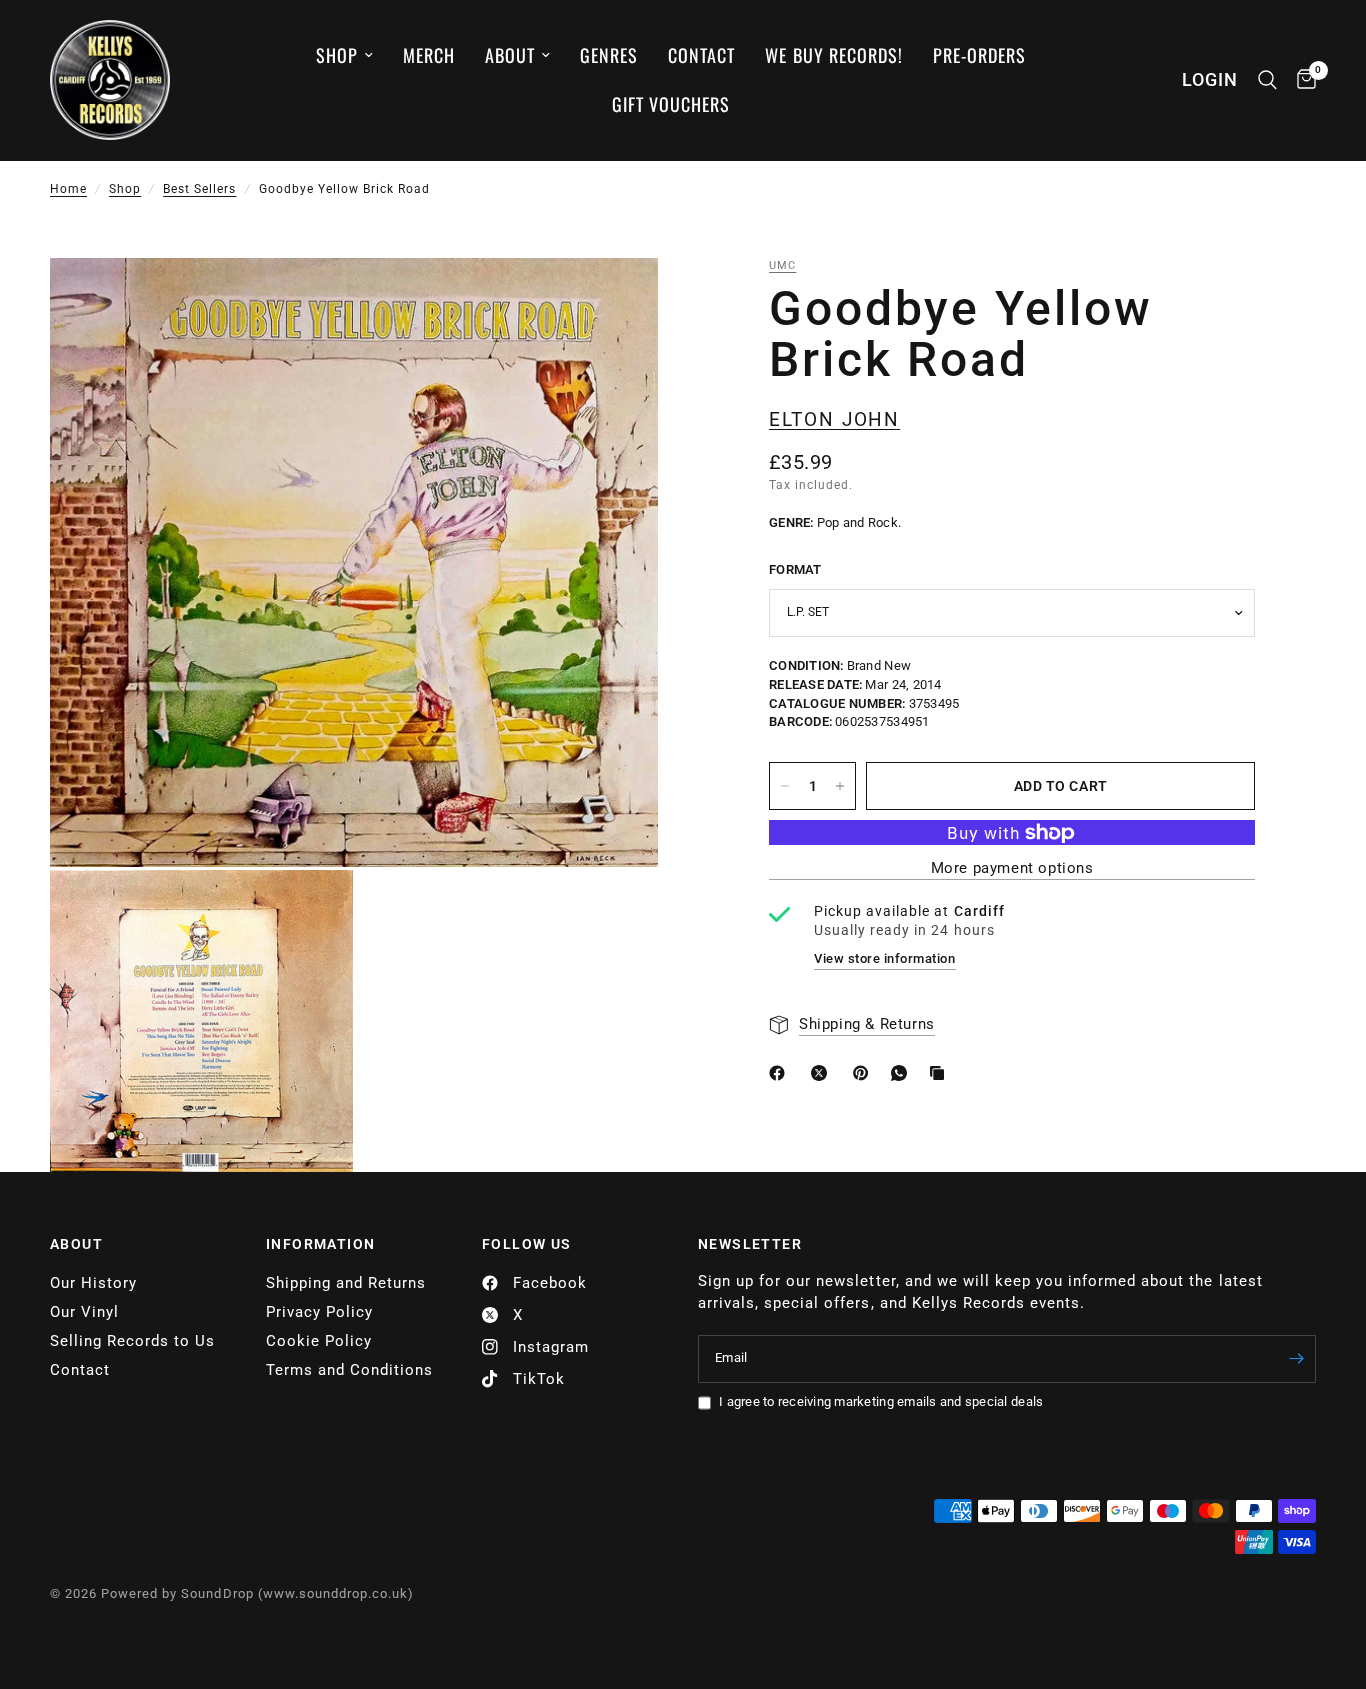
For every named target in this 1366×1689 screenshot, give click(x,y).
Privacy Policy (319, 1312)
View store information (884, 958)
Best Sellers (199, 189)
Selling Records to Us (132, 1341)
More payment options (1012, 868)
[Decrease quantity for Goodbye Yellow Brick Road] (785, 786)
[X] (823, 1073)
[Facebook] (781, 1073)
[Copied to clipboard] (941, 1073)
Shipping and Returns (346, 1283)
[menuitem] (344, 55)
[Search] (1267, 80)
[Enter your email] (1296, 1359)
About (510, 55)
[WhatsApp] (903, 1073)
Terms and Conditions (349, 1370)
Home (68, 189)
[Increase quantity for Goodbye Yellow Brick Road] (840, 786)
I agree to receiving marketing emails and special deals (881, 1401)
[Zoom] (616, 300)
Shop (337, 55)
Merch (429, 55)
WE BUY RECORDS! (833, 55)
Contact (701, 55)
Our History (93, 1283)
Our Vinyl (84, 1312)
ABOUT (76, 1244)
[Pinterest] (865, 1073)
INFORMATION (320, 1244)
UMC (782, 265)
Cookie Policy (319, 1341)
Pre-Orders (979, 55)
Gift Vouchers (671, 104)
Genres (609, 55)
